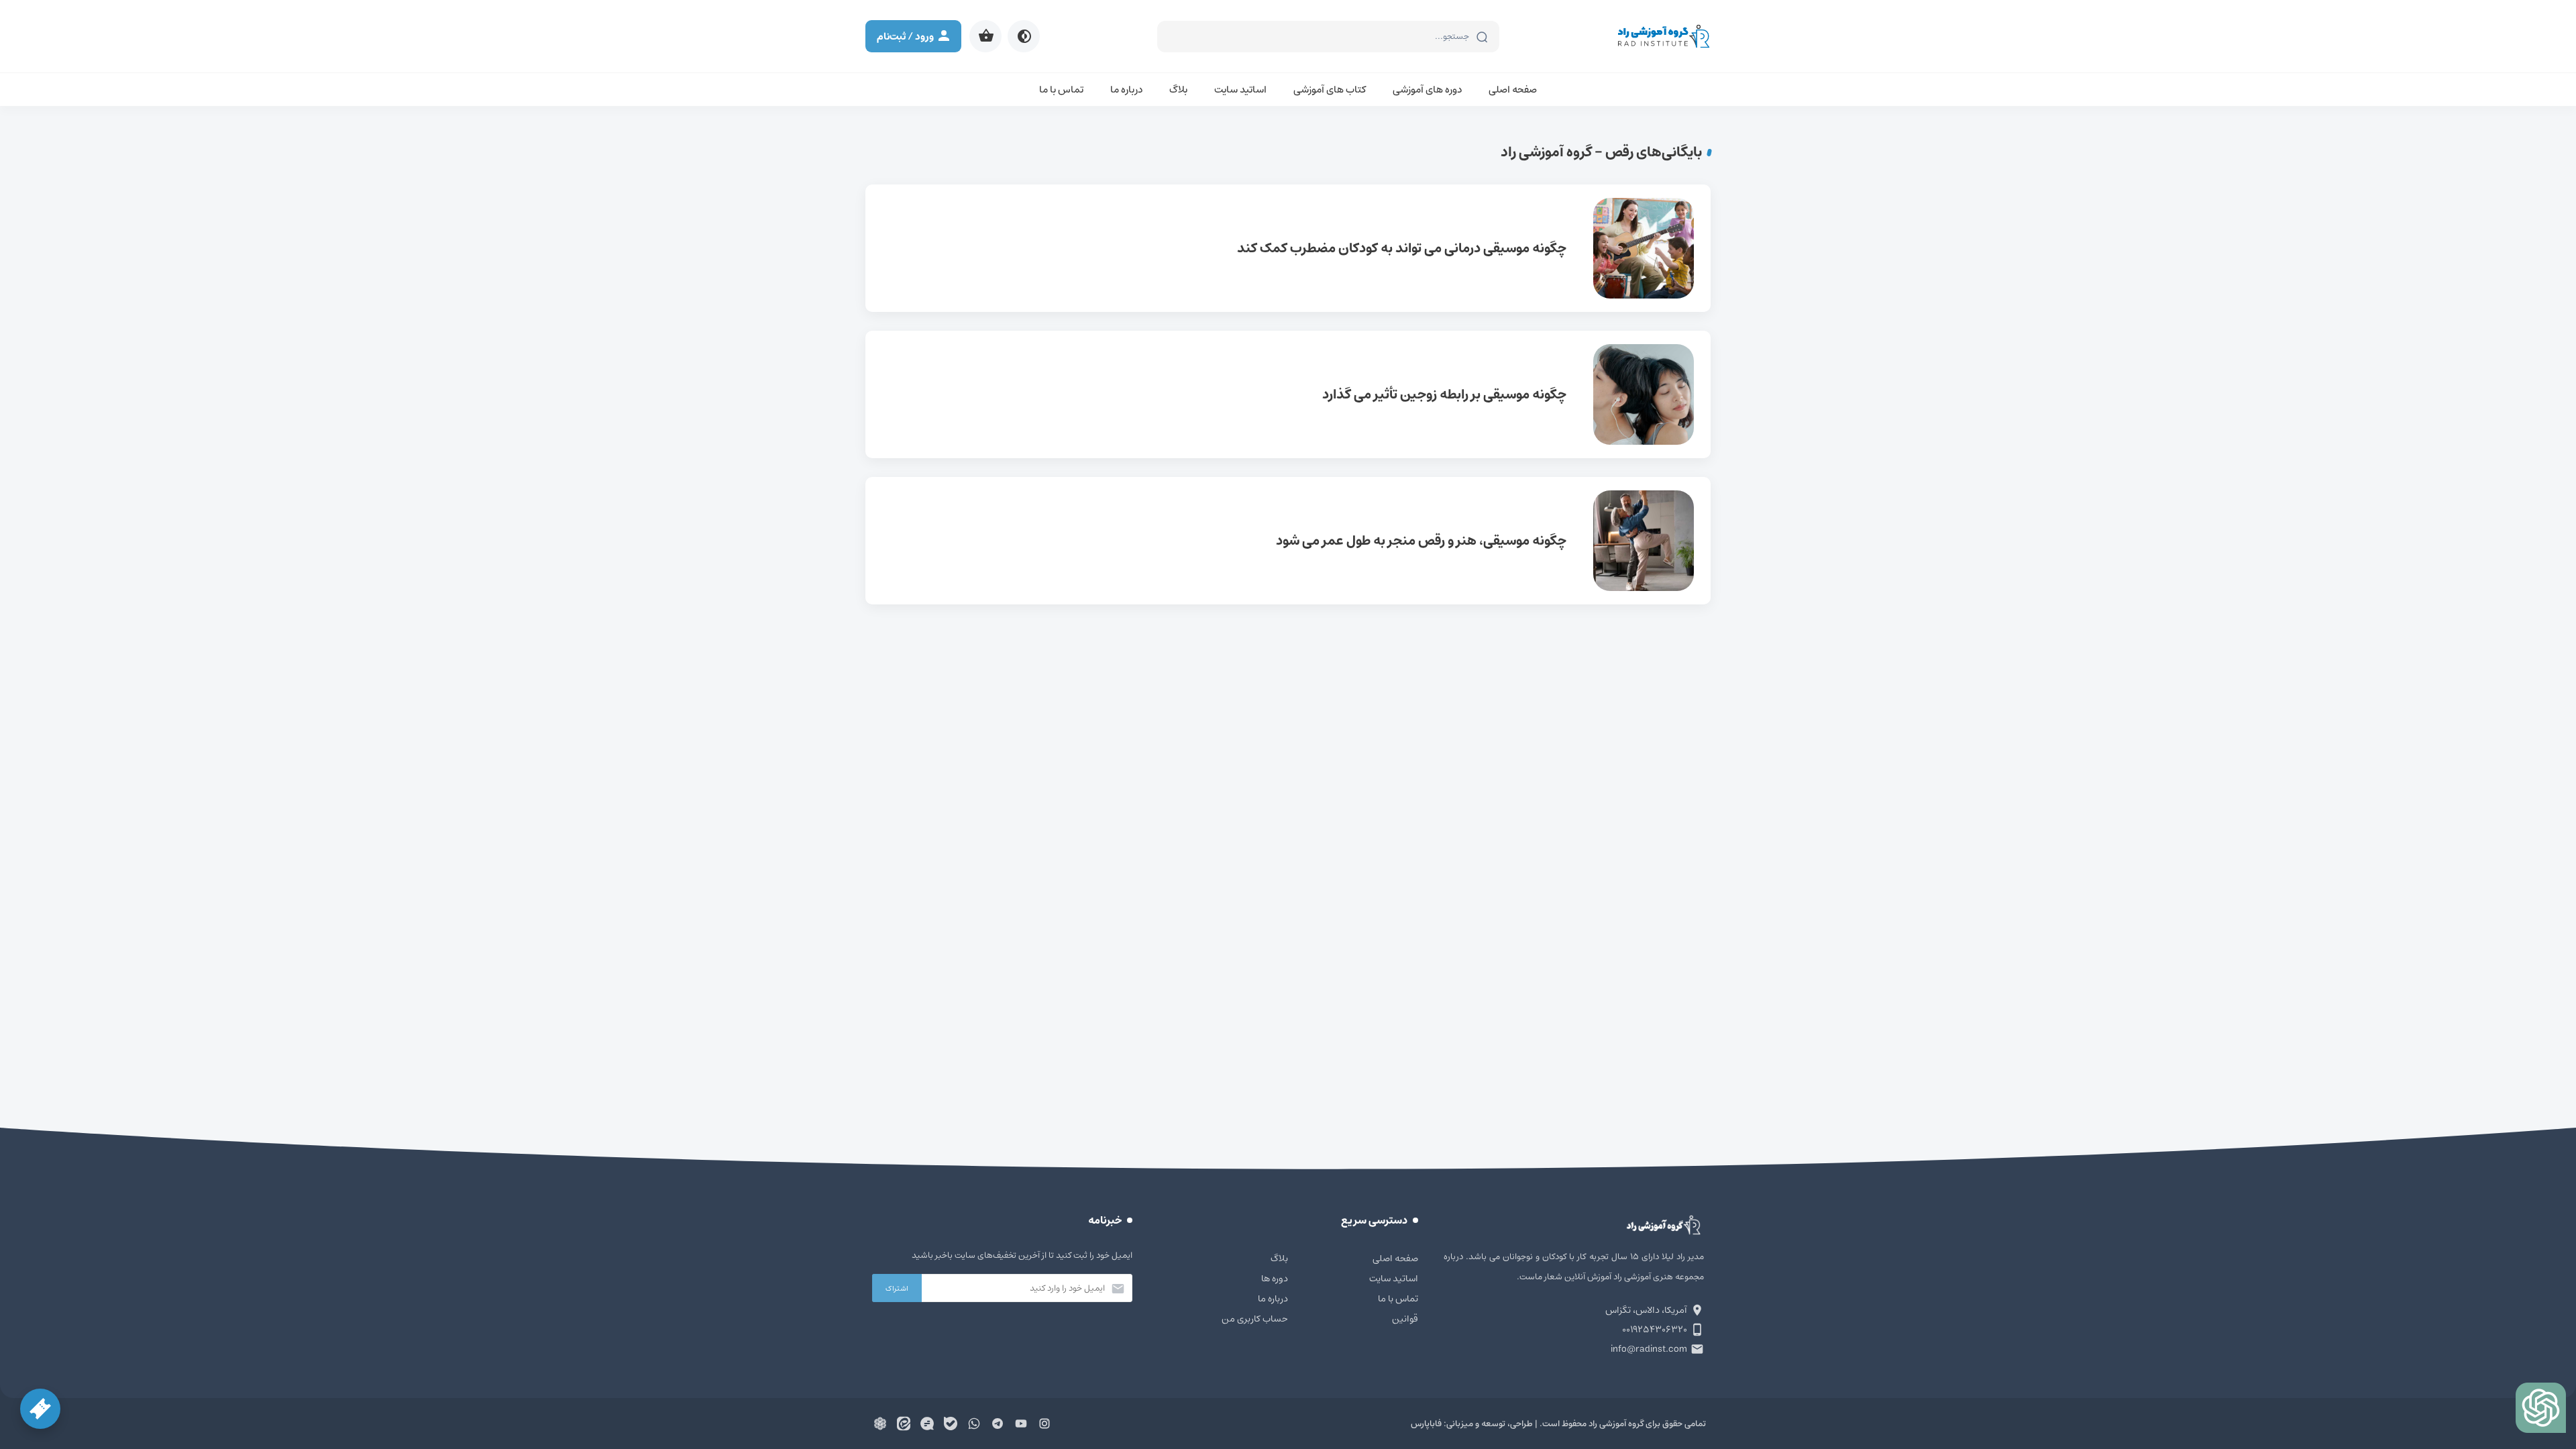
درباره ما (1126, 90)
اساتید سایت (1240, 90)
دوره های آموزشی (1427, 90)
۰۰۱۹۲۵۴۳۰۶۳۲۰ (1655, 1330)
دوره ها (1275, 1279)
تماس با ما (1061, 90)
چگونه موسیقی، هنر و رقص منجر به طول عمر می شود (1288, 541)
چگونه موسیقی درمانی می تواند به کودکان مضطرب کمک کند (1288, 248)
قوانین (1405, 1319)
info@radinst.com (1649, 1349)
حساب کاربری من (1255, 1319)
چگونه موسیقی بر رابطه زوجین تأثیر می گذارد (1288, 394)
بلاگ (1178, 90)
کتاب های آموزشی (1330, 90)
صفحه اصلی (1513, 90)
